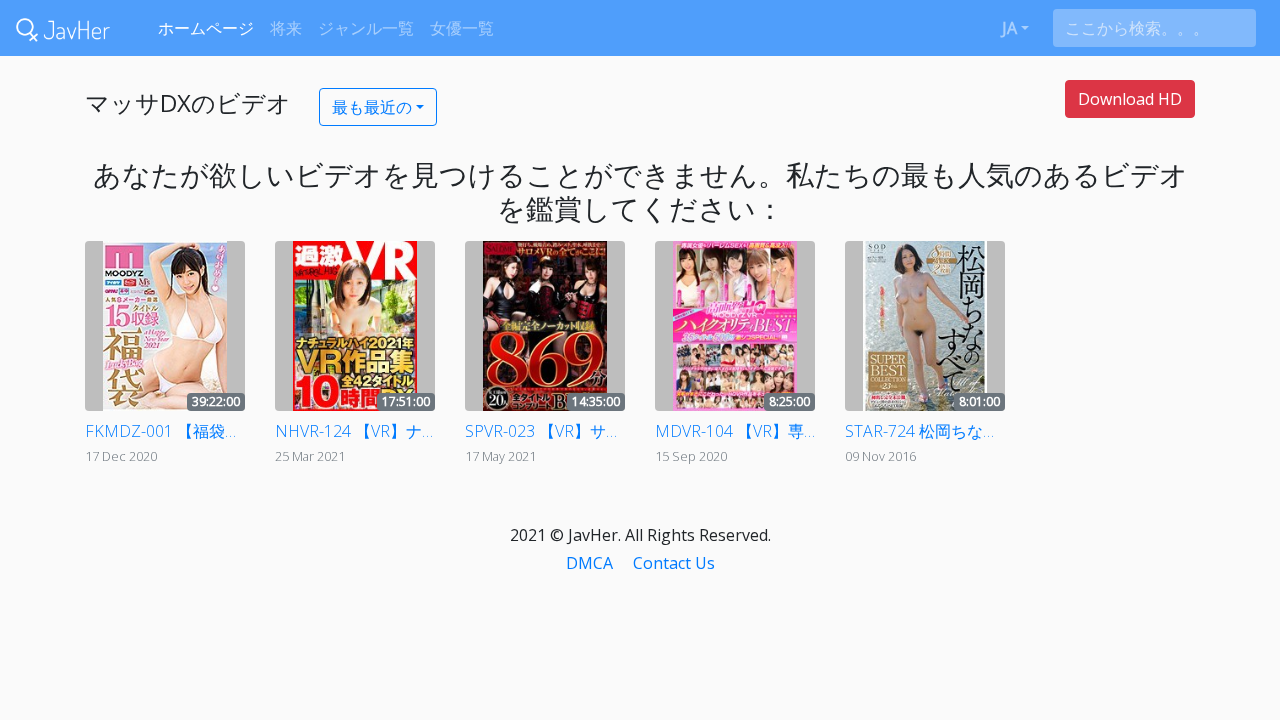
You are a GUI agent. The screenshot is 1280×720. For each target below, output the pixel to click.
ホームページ (206, 28)
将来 (286, 28)
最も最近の (372, 107)
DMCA (589, 563)
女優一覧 (462, 28)
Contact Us (674, 563)
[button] (1015, 28)
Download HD (1130, 99)
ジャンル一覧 (366, 28)
